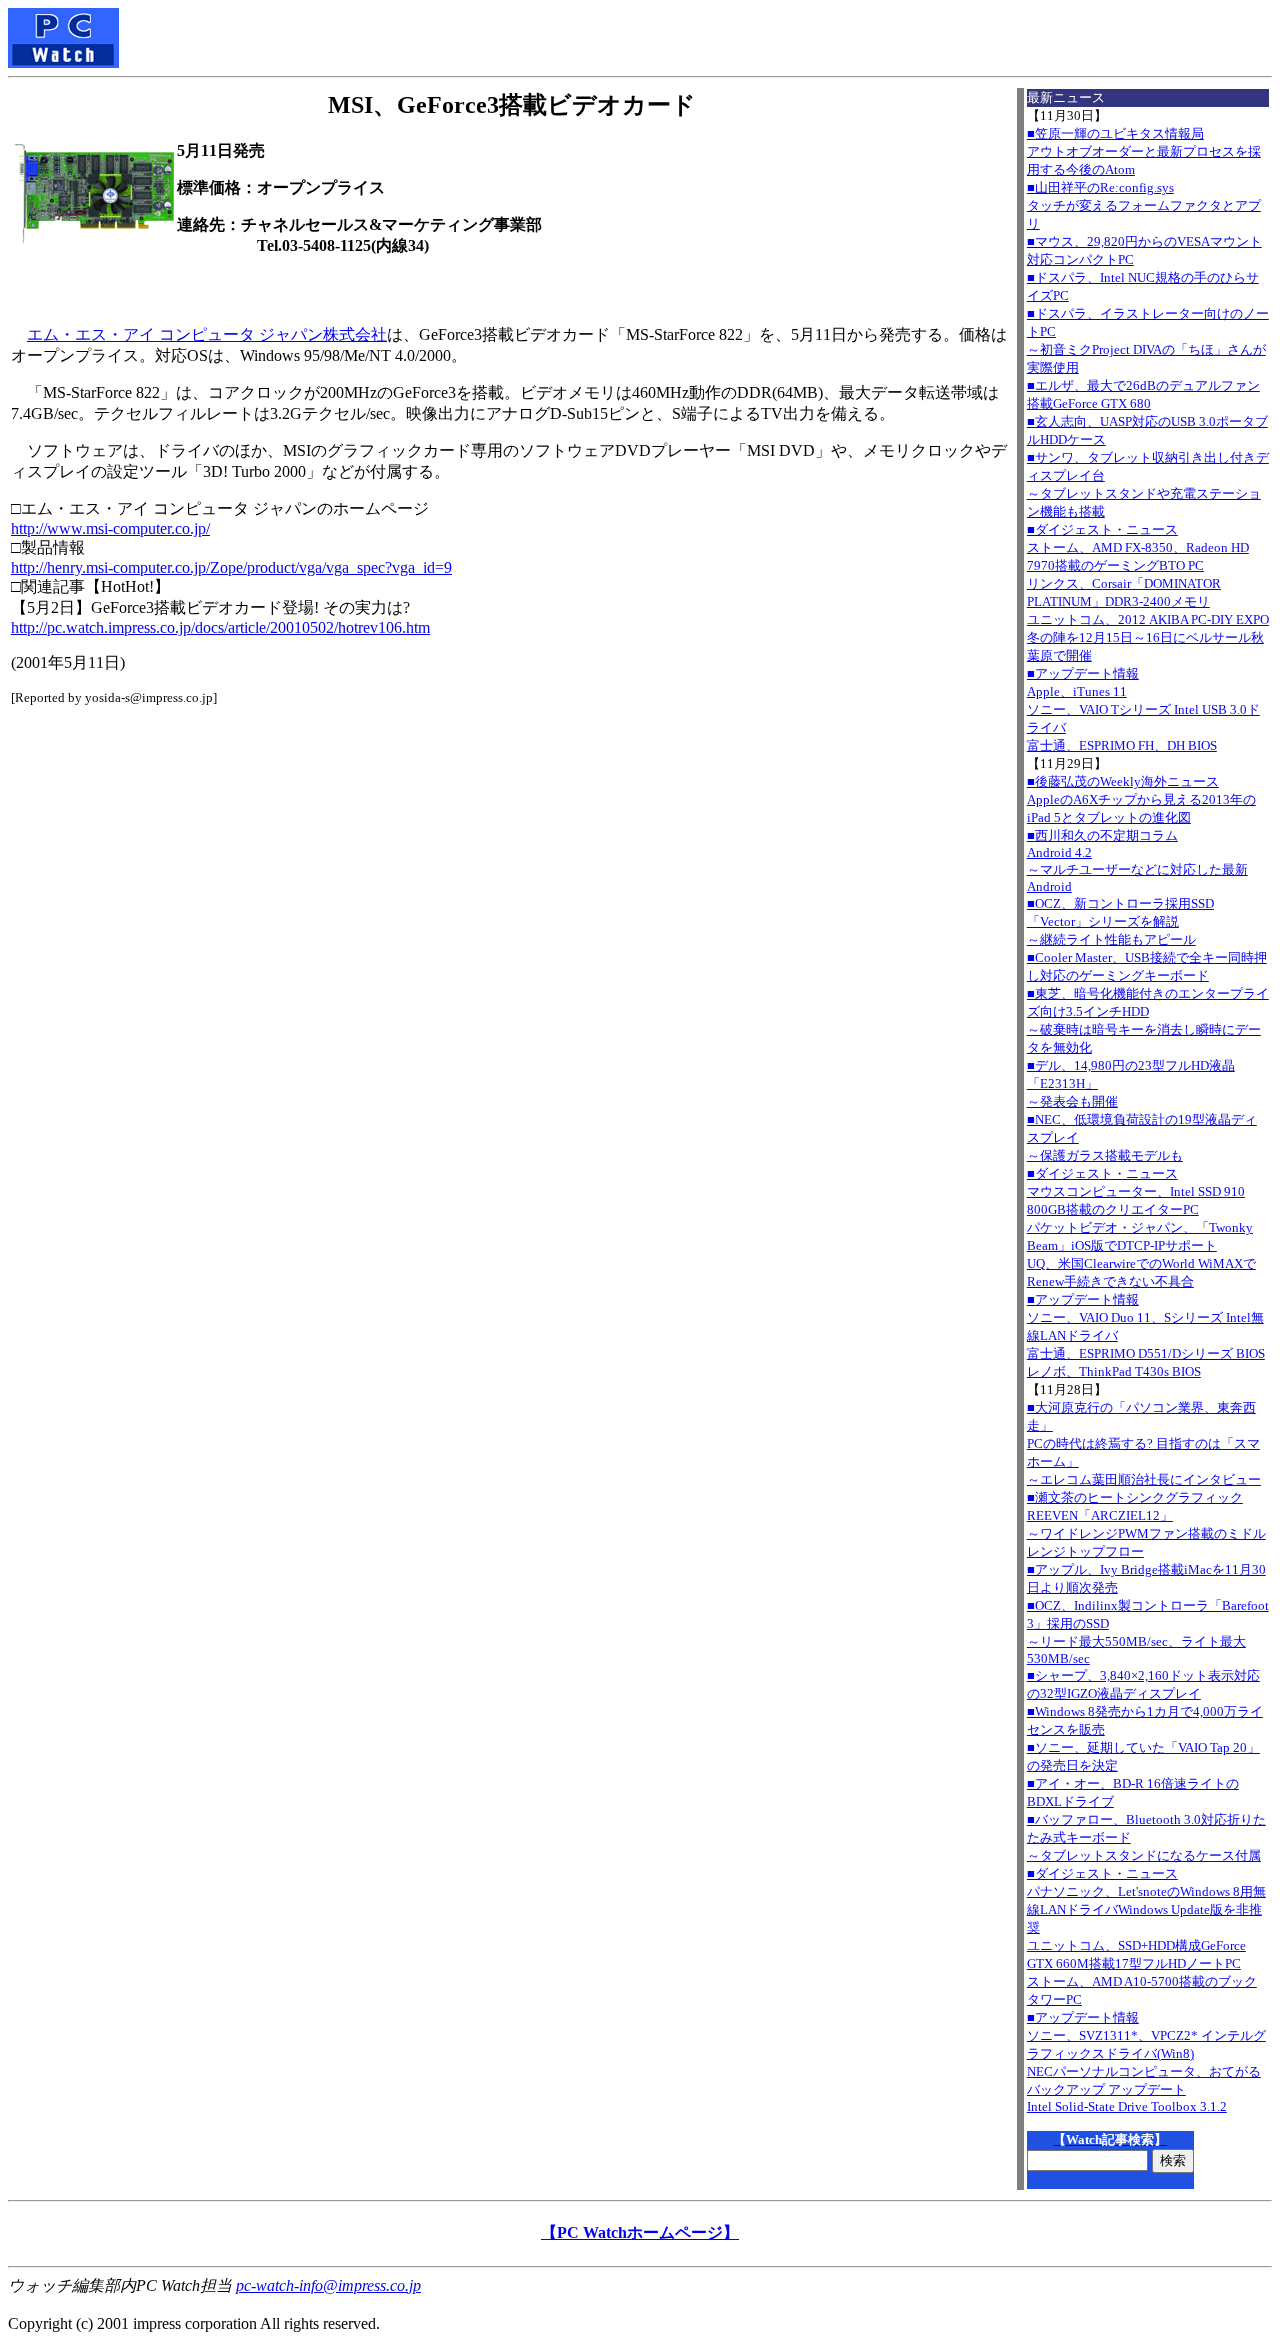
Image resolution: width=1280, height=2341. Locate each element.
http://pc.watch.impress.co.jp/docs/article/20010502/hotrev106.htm (220, 627)
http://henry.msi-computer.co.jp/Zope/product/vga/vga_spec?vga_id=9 (231, 567)
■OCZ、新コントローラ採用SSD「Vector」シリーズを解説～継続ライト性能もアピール (1120, 921)
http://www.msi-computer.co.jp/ (110, 528)
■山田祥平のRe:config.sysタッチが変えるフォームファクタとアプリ (1144, 205)
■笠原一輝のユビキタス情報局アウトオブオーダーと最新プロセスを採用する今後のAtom (1144, 151)
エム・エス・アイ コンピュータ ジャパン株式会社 (207, 334)
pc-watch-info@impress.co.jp (328, 2285)
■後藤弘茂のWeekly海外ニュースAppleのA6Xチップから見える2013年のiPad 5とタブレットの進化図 (1141, 799)
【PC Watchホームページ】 (640, 2232)
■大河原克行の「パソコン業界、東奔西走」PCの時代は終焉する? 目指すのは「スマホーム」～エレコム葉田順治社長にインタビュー (1144, 1443)
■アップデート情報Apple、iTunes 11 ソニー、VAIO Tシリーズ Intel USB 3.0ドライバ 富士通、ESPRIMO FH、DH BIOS (1143, 709)
